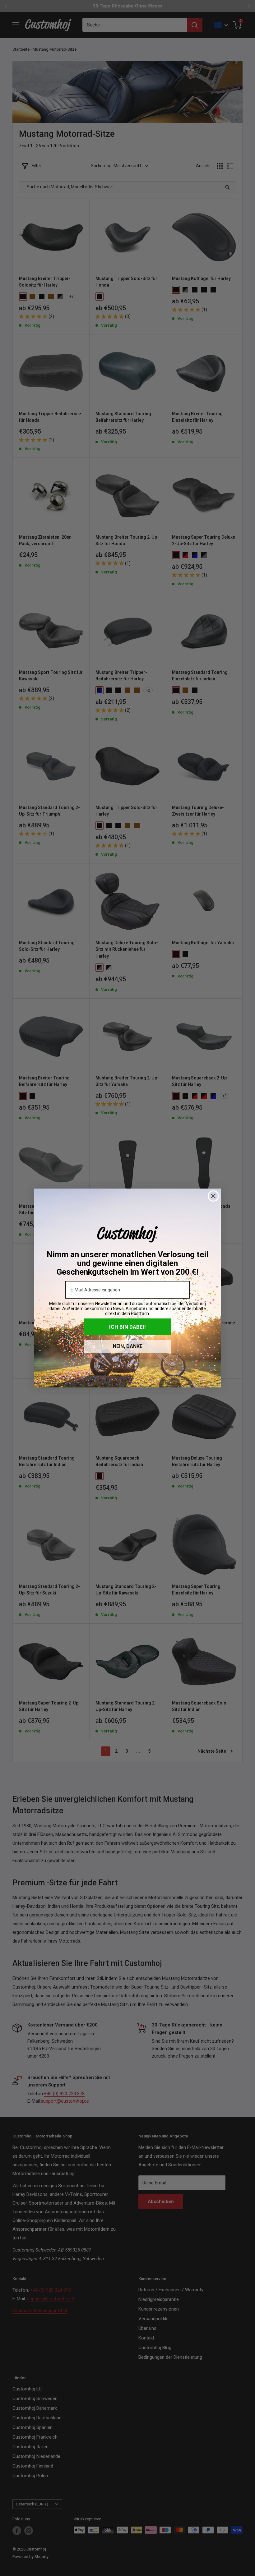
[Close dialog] (213, 1196)
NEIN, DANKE (128, 1346)
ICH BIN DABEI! (127, 1327)
